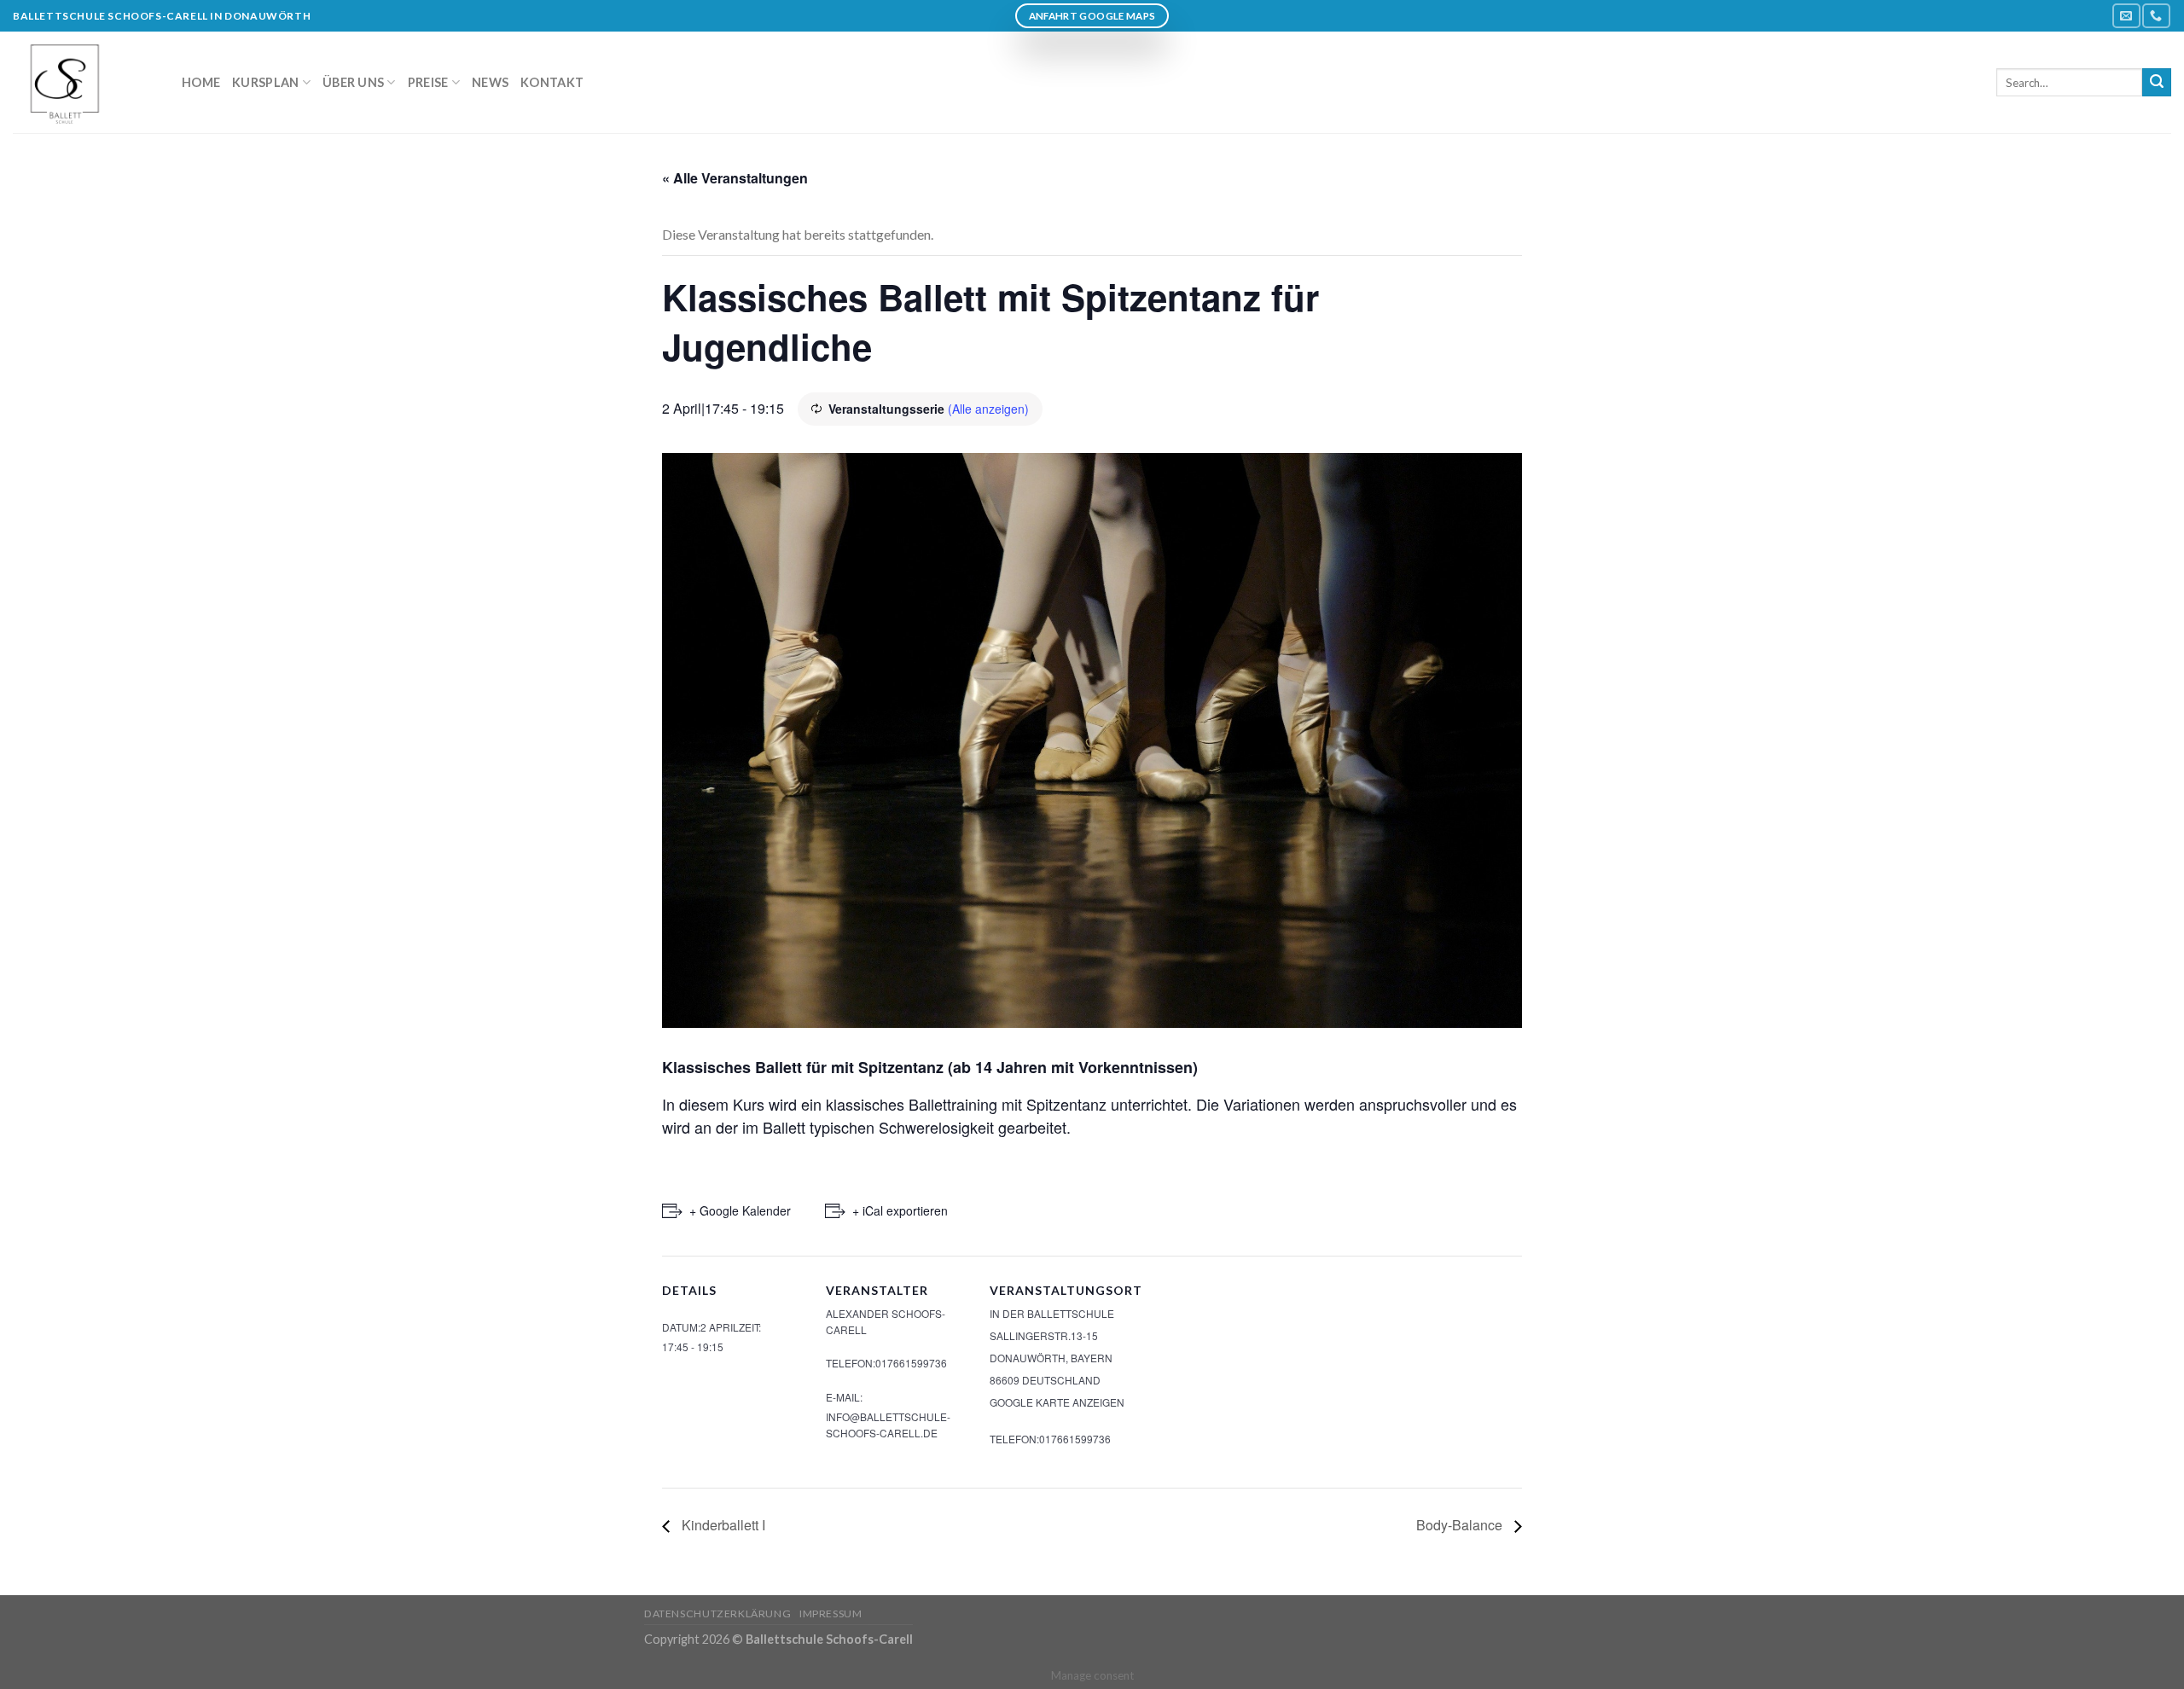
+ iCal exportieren (900, 1210)
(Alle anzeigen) (988, 409)
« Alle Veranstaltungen (735, 178)
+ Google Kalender (740, 1210)
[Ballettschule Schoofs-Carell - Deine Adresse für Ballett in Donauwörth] (84, 82)
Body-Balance (1461, 1525)
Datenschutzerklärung (717, 1614)
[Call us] (2156, 16)
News (490, 82)
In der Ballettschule (1052, 1313)
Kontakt (552, 82)
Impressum (831, 1614)
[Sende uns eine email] (2126, 16)
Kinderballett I (722, 1525)
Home (201, 82)
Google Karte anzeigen (1057, 1402)
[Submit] (2157, 83)
